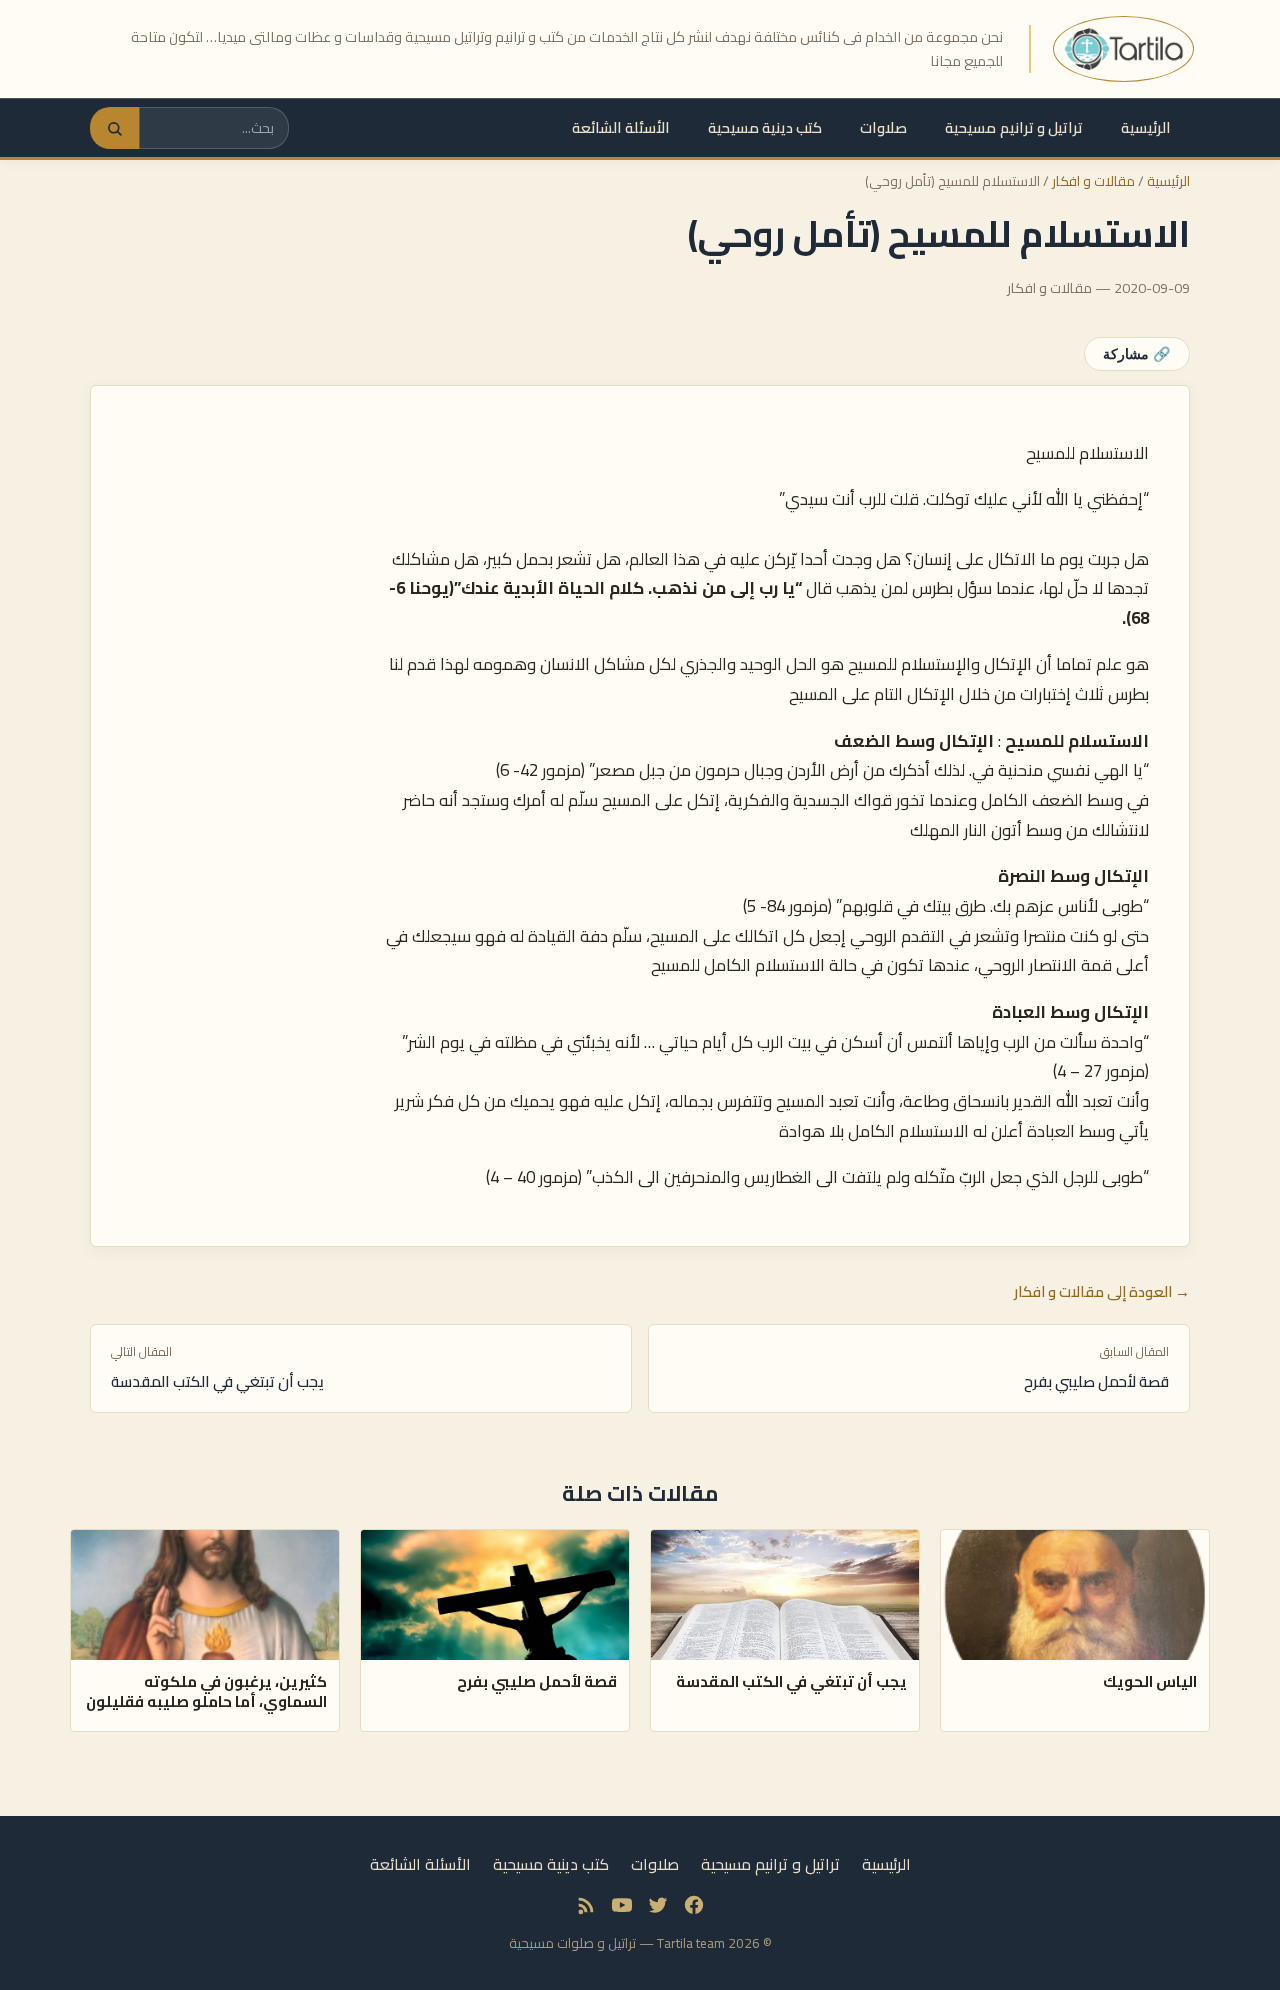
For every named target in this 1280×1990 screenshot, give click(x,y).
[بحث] (114, 128)
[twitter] (658, 1905)
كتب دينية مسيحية (765, 127)
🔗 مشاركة (1137, 354)
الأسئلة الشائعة (621, 127)
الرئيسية (1146, 127)
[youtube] (622, 1905)
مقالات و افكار (1093, 181)
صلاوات (883, 127)
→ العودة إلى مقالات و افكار (1102, 1292)
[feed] (586, 1905)
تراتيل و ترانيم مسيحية (1014, 127)
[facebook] (694, 1905)
